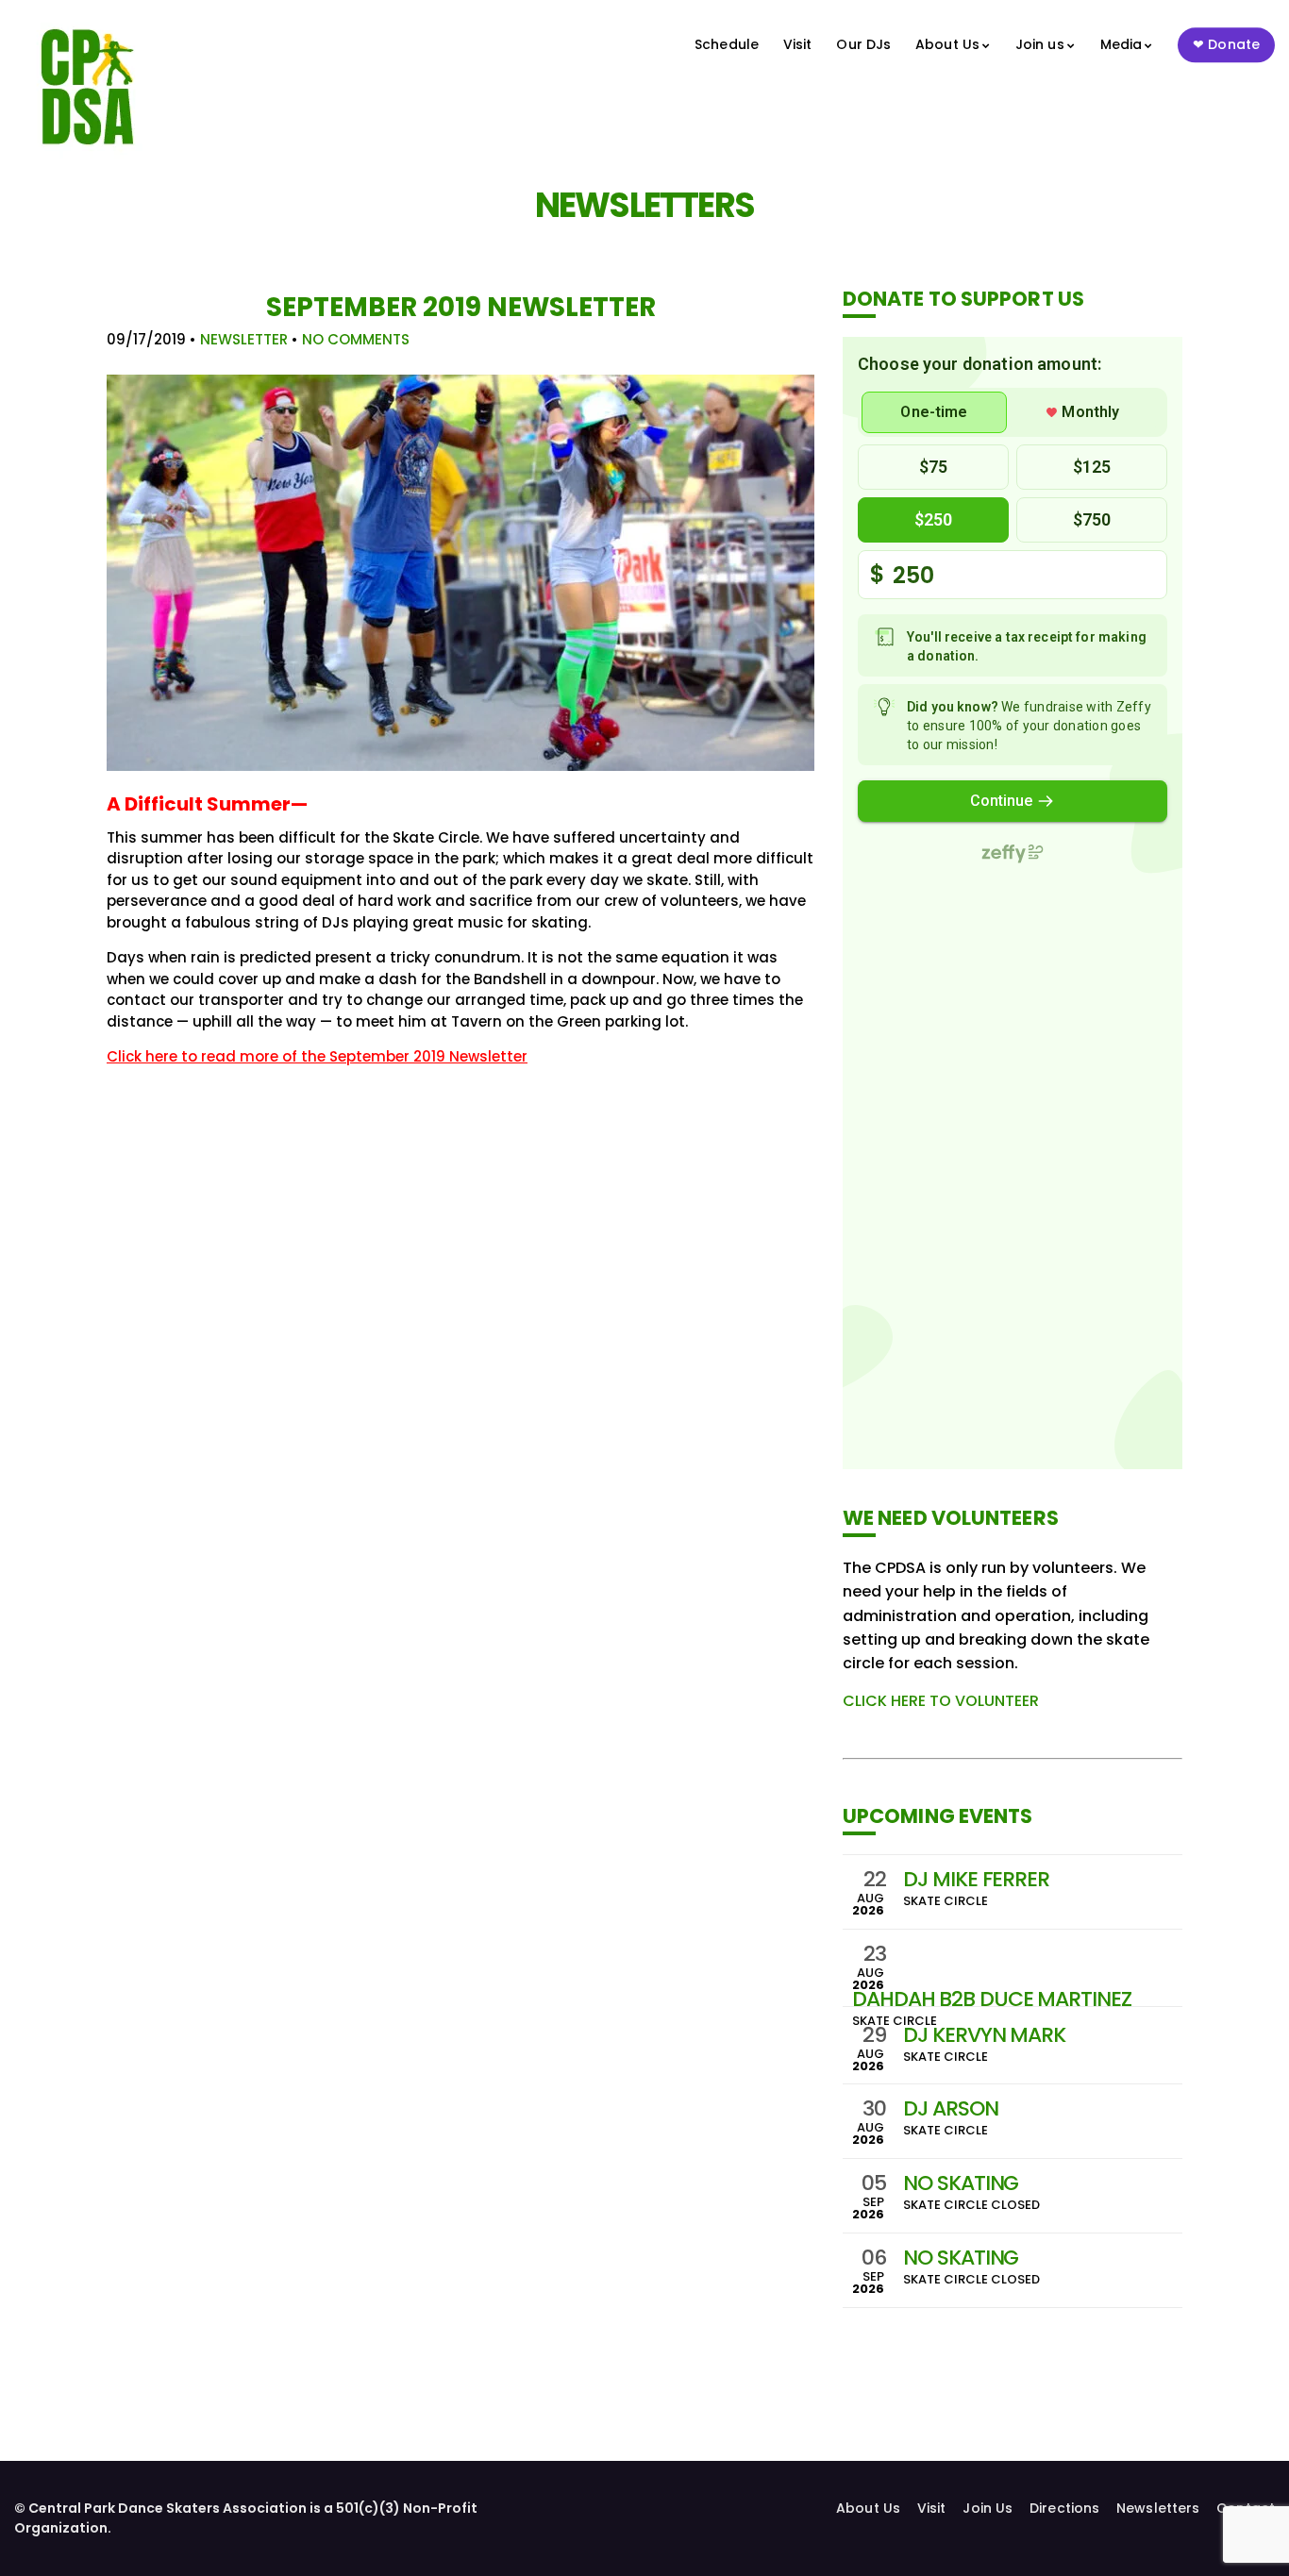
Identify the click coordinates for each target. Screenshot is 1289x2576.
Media (1122, 44)
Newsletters (1158, 2508)
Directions (1064, 2508)
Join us (1040, 44)
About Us (947, 44)
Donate (1234, 44)
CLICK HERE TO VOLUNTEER (941, 1701)
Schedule (727, 44)
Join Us (988, 2508)
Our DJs (863, 44)
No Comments (356, 339)
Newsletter (244, 339)
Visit (798, 44)
